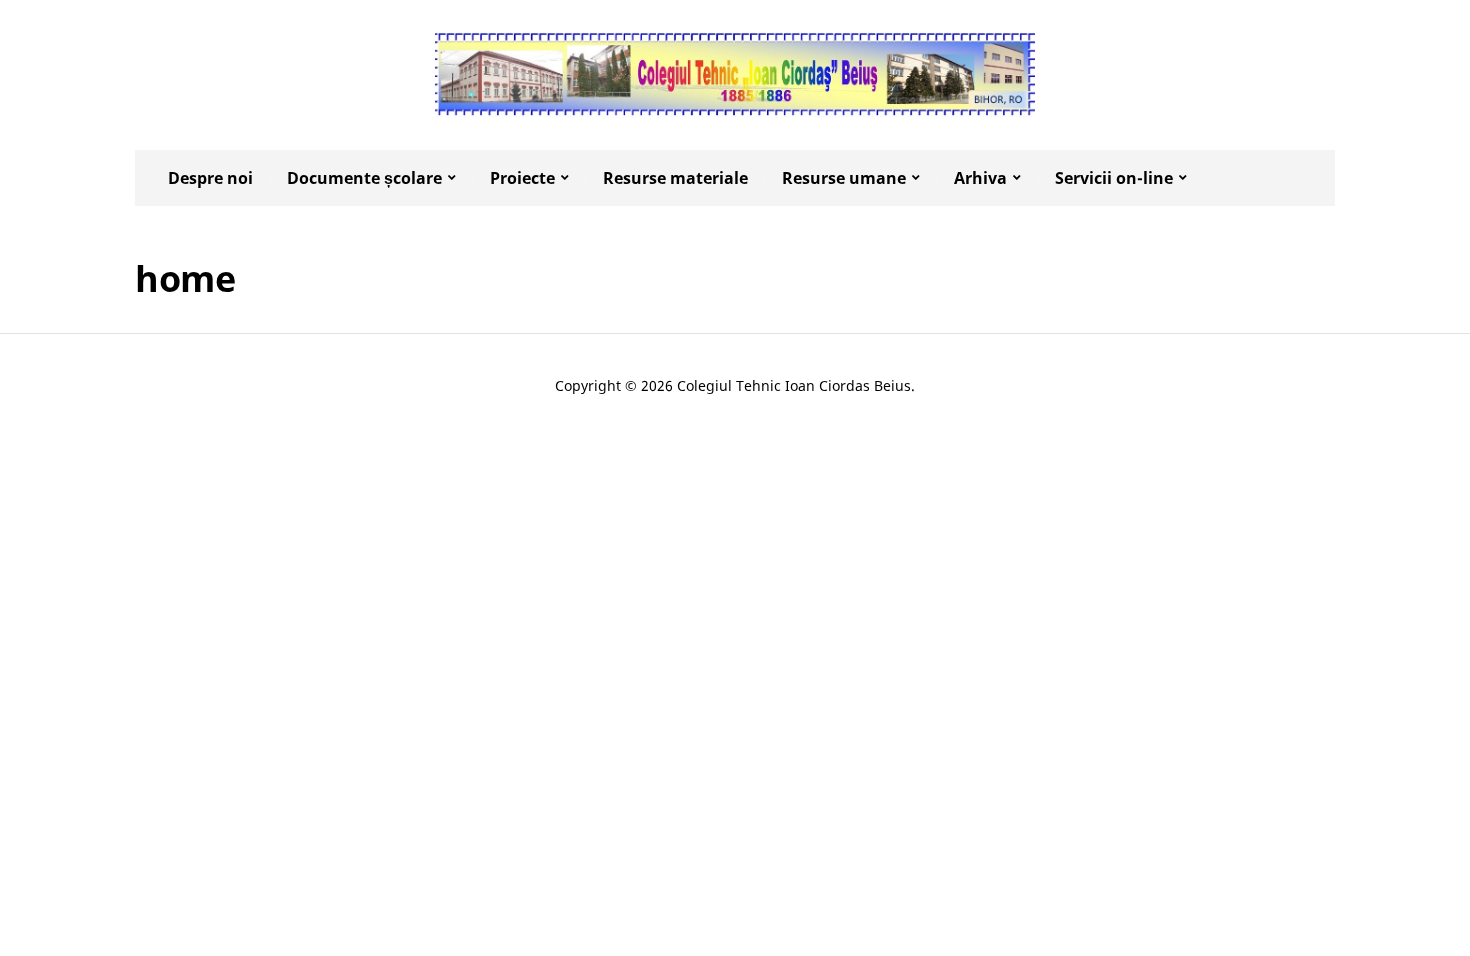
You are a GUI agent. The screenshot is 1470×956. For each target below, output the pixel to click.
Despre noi (210, 178)
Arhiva (980, 178)
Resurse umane (844, 178)
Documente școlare (364, 178)
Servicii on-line (1114, 178)
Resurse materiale (675, 178)
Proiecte (522, 178)
